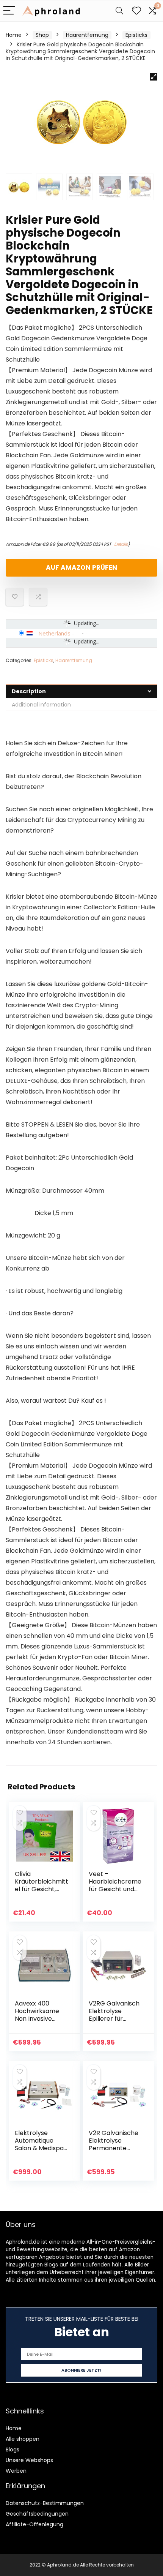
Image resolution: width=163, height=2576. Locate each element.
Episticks (136, 35)
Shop (42, 35)
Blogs (13, 2450)
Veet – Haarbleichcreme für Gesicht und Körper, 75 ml (115, 1885)
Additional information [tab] (41, 705)
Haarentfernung (87, 35)
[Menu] (9, 11)
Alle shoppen (23, 2439)
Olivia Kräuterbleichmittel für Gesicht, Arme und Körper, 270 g (42, 1889)
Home (14, 35)
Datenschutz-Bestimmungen (45, 2503)
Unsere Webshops (29, 2460)
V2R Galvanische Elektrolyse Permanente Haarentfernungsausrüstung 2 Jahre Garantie (114, 2152)
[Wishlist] (136, 11)
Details (121, 544)
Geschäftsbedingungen (37, 2514)
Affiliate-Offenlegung (34, 2524)
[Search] (119, 11)
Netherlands (54, 633)
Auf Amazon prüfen (81, 567)
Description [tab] (29, 691)
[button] (154, 77)
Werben (16, 2471)
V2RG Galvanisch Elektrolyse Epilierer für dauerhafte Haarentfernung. (114, 2019)
